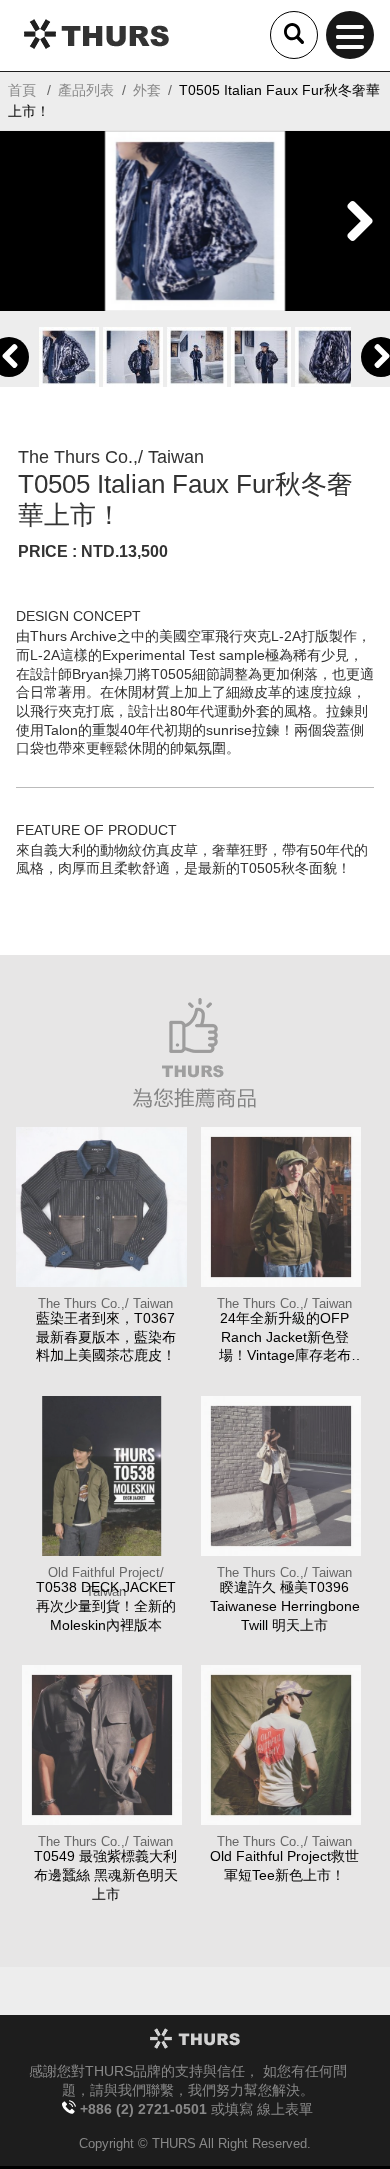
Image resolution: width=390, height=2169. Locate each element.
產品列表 (86, 90)
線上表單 (285, 2109)
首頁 (22, 90)
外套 (147, 90)
